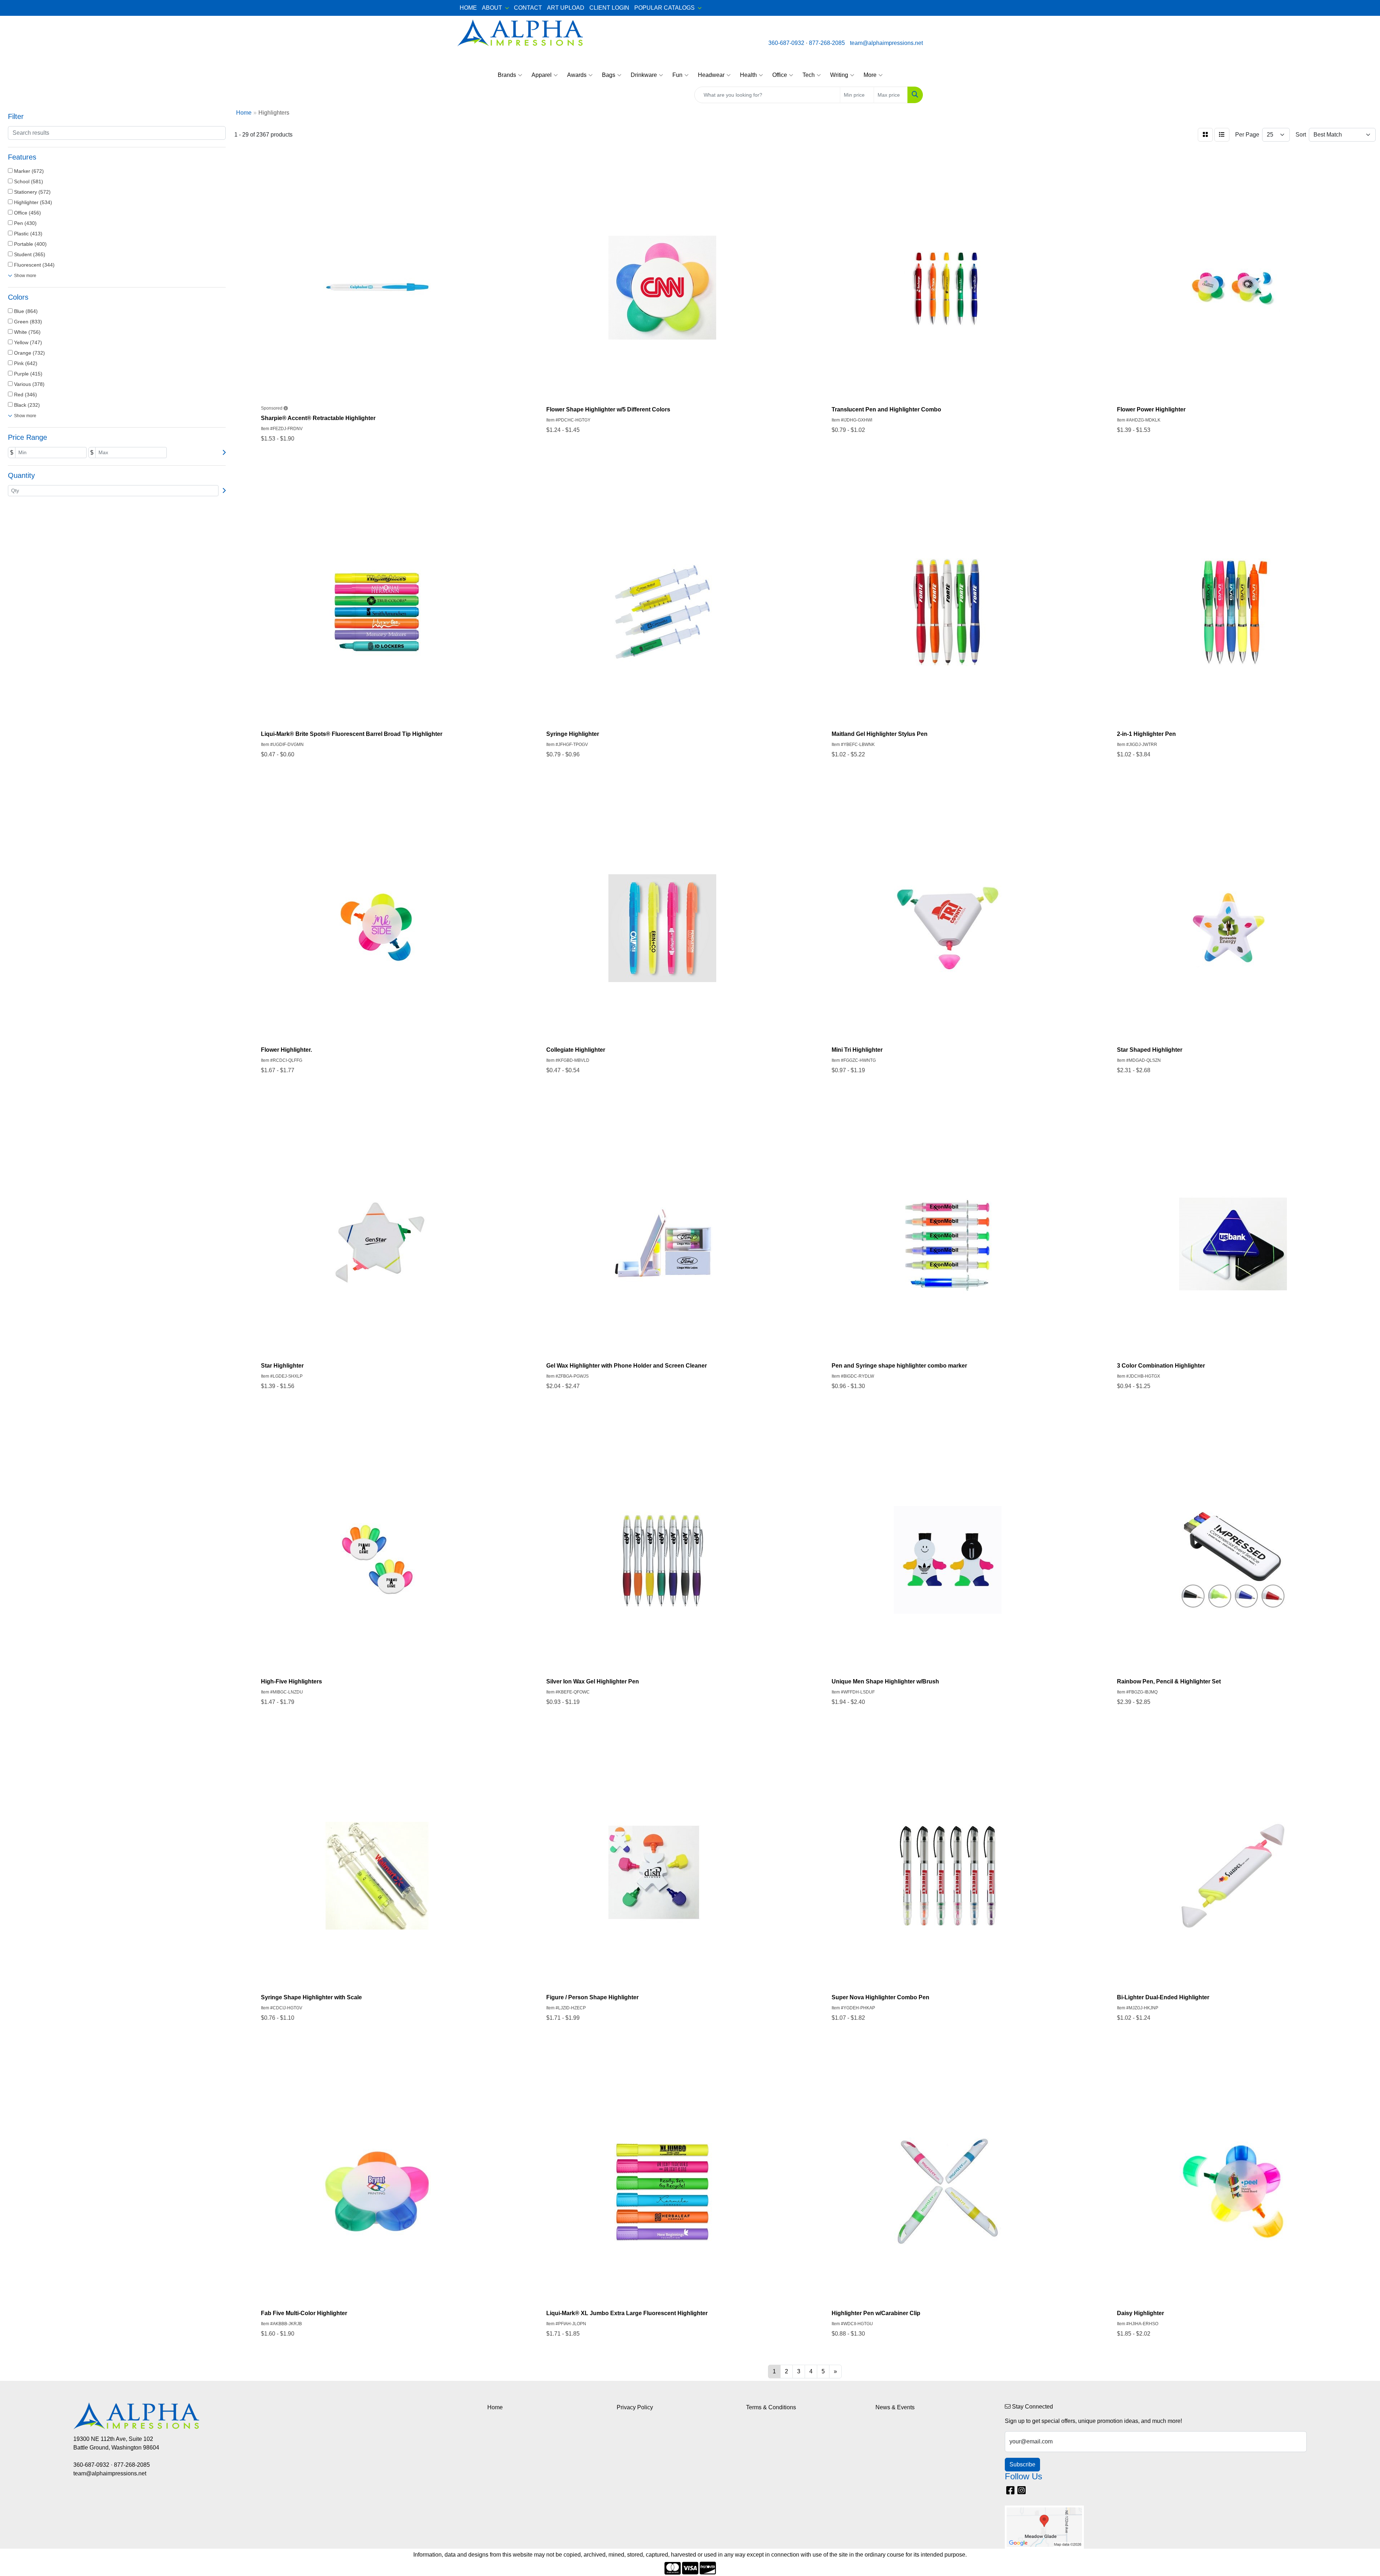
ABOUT (492, 8)
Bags (609, 75)
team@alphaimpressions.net (886, 43)
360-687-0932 (786, 43)
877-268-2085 (827, 43)
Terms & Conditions (771, 2407)
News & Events (895, 2407)
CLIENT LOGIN (609, 8)
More (870, 75)
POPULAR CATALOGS (664, 8)
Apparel (542, 75)
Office (780, 75)
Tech (809, 75)
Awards (577, 75)
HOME (468, 8)
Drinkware (644, 75)
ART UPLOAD (566, 8)
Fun (677, 75)
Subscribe (1022, 2464)
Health (748, 75)
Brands (507, 75)
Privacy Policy (635, 2407)
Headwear (711, 75)
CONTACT (528, 8)
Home (495, 2407)
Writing (839, 75)
